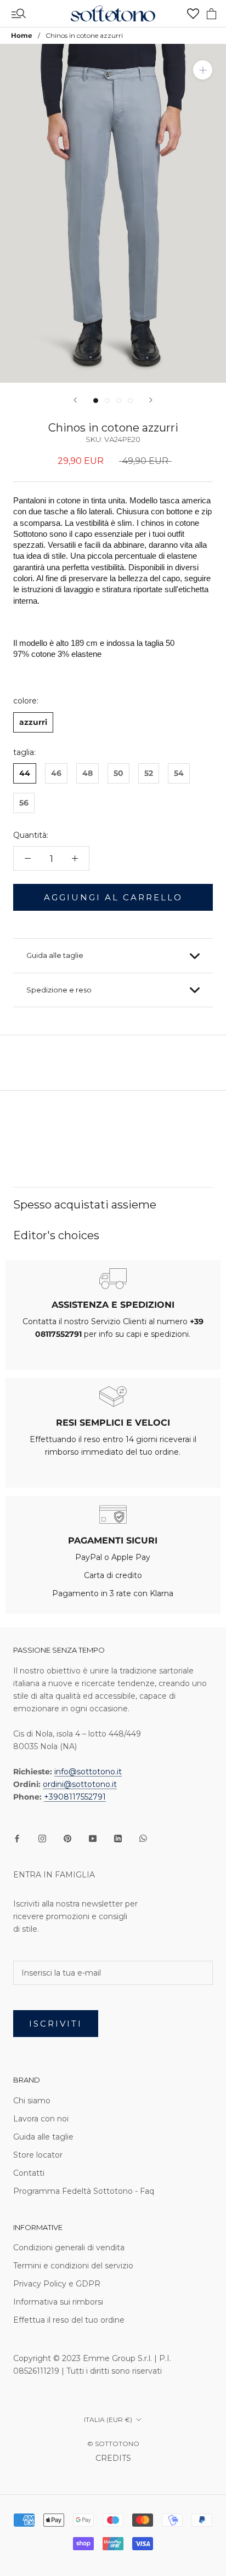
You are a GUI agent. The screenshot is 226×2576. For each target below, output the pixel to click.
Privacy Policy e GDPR (57, 2284)
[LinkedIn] (118, 1838)
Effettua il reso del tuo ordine (69, 2320)
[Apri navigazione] (19, 14)
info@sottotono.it (88, 1772)
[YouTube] (93, 1838)
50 (118, 773)
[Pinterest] (67, 1838)
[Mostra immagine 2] (107, 401)
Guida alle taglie (55, 955)
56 (24, 803)
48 (87, 773)
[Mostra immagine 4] (130, 401)
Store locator (38, 2155)
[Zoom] (203, 70)
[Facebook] (17, 1838)
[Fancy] (143, 1838)
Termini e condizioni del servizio (73, 2266)
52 (149, 773)
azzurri (33, 722)
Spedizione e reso (59, 990)
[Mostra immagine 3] (119, 401)
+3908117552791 (75, 1797)
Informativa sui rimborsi (58, 2302)
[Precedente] (75, 400)
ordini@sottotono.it (80, 1784)
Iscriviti (56, 2024)
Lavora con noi (41, 2119)
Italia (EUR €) (108, 2419)
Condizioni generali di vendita (69, 2248)
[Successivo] (151, 400)
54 (179, 773)
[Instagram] (42, 1838)
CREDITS (113, 2458)
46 (56, 773)
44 (25, 773)
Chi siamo (32, 2101)
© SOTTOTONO (113, 2444)
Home (22, 35)
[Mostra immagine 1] (96, 401)
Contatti (29, 2173)
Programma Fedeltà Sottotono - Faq (84, 2191)
